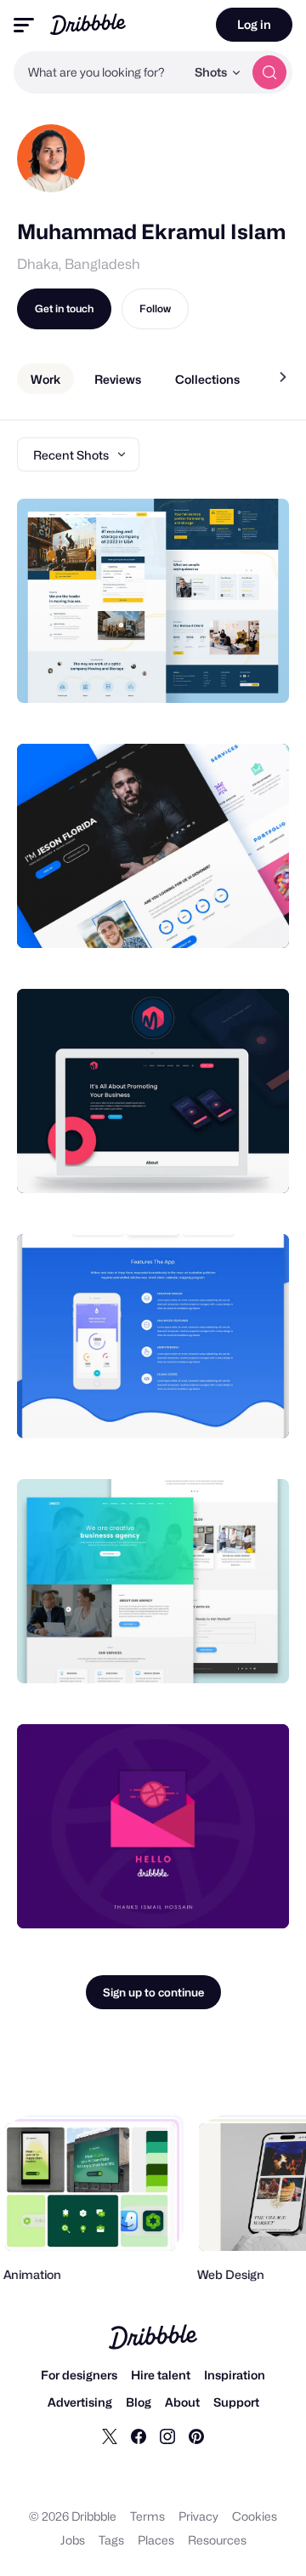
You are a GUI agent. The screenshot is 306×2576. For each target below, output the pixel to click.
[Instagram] (167, 2436)
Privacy (198, 2516)
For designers (79, 2375)
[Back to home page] (88, 24)
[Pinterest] (196, 2436)
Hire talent (161, 2375)
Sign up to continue (153, 1992)
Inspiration (235, 2375)
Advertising (80, 2402)
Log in (254, 24)
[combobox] (99, 72)
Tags (111, 2540)
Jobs (73, 2540)
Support (236, 2402)
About (182, 2402)
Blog (139, 2402)
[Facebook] (139, 2436)
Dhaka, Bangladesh (79, 264)
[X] (110, 2436)
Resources (217, 2540)
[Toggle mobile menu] (24, 25)
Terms (147, 2516)
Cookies (255, 2516)
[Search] (269, 72)
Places (156, 2540)
